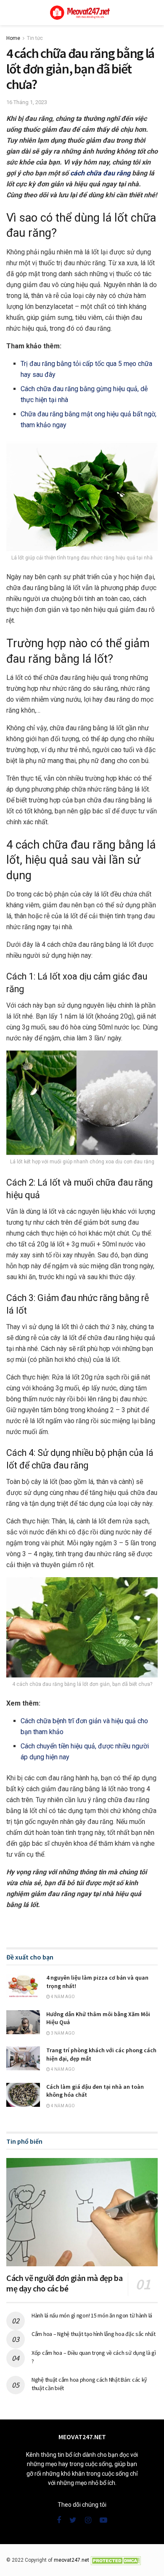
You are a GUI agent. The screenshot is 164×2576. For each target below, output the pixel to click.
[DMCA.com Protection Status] (116, 2560)
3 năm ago (62, 2033)
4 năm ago (62, 1997)
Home (13, 38)
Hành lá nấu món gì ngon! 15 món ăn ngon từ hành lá (92, 2315)
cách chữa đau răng (100, 173)
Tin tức (35, 38)
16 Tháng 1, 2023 (27, 102)
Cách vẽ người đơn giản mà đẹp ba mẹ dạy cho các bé (64, 2283)
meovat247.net (71, 2560)
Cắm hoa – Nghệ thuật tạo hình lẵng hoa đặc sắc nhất (94, 2334)
